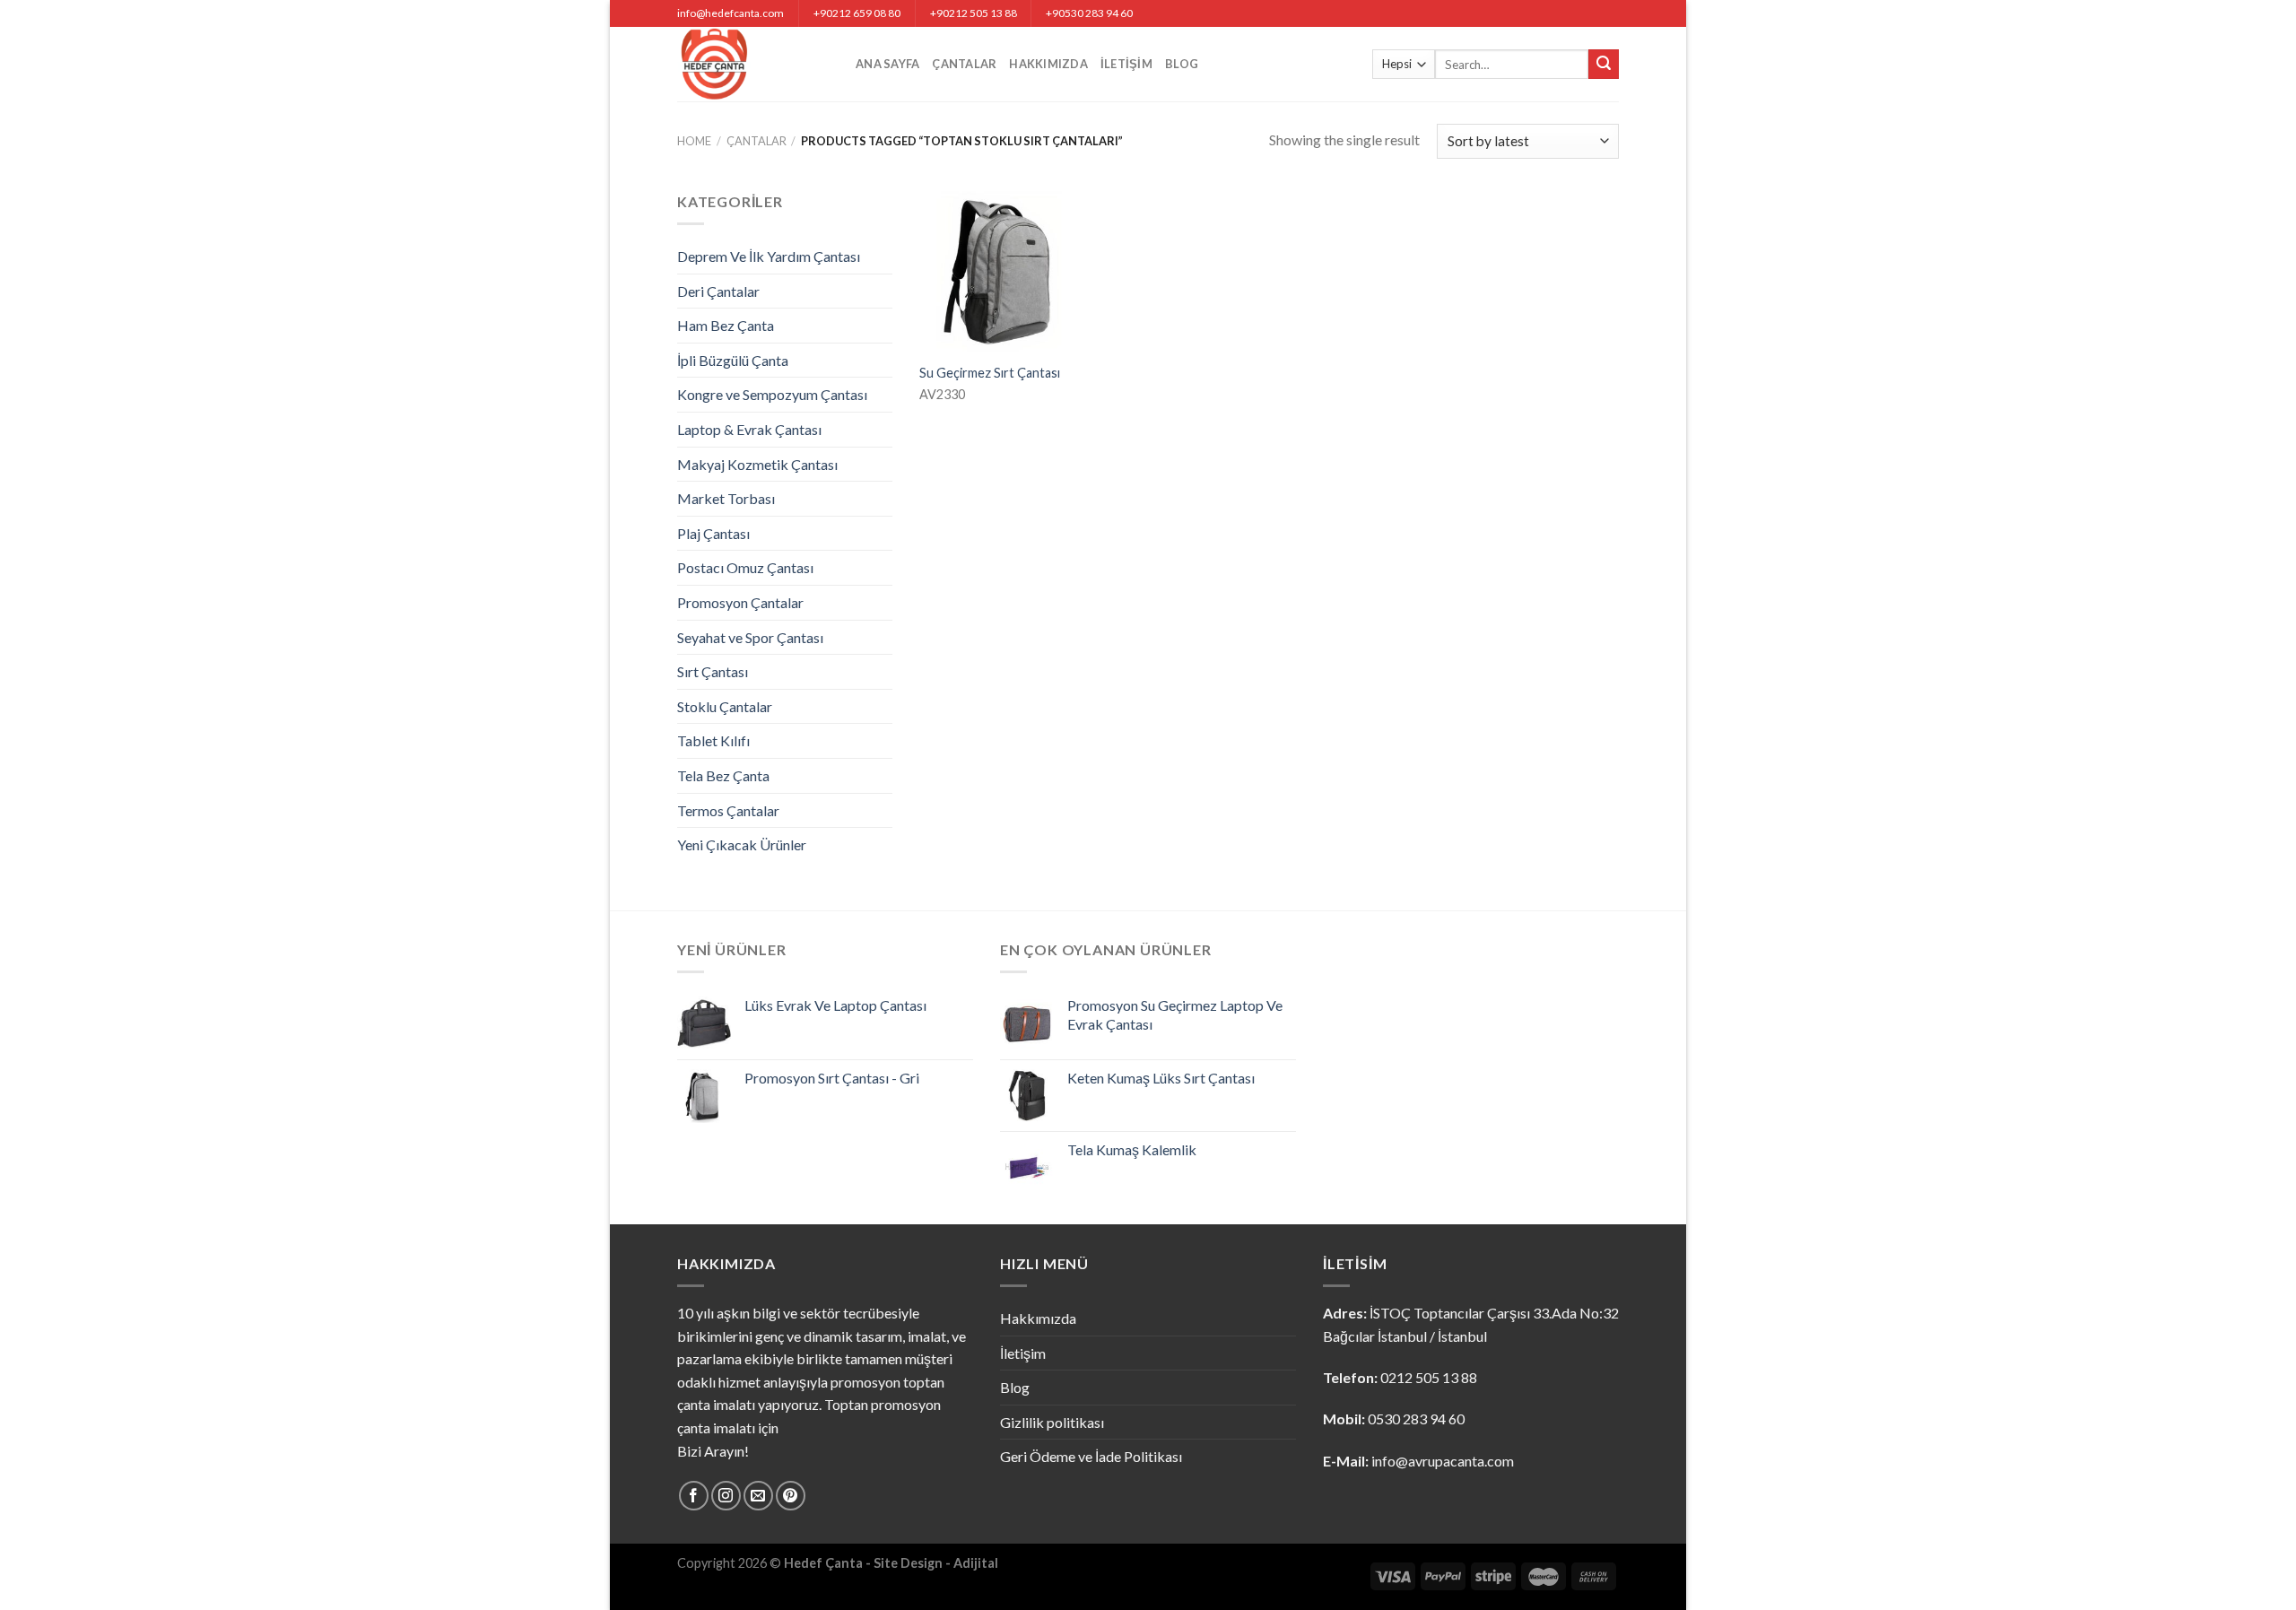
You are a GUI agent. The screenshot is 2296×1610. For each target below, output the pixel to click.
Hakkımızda (1048, 64)
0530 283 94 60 (1416, 1419)
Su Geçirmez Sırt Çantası (990, 373)
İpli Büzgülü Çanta (733, 360)
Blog (1182, 64)
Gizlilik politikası (1052, 1422)
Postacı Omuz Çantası (745, 567)
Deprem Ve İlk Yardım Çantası (769, 256)
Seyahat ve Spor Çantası (750, 637)
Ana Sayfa (887, 64)
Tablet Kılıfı (713, 740)
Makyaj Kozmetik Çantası (757, 464)
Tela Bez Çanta (723, 775)
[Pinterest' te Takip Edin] (791, 1496)
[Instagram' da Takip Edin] (726, 1496)
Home (694, 141)
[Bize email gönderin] (758, 1496)
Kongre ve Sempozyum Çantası (772, 394)
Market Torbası (726, 498)
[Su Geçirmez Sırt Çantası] (1000, 271)
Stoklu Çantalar (725, 706)
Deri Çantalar (718, 291)
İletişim (1126, 64)
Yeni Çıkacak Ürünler (742, 844)
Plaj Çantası (713, 533)
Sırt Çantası (713, 671)
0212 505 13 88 (1429, 1377)
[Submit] (1604, 65)
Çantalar (964, 64)
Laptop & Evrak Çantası (749, 429)
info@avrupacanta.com (1443, 1461)
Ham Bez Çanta (726, 325)
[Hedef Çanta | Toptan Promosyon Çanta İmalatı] (753, 64)
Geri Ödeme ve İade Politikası (1091, 1456)
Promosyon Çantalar (740, 602)
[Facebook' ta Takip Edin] (694, 1496)
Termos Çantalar (728, 810)
